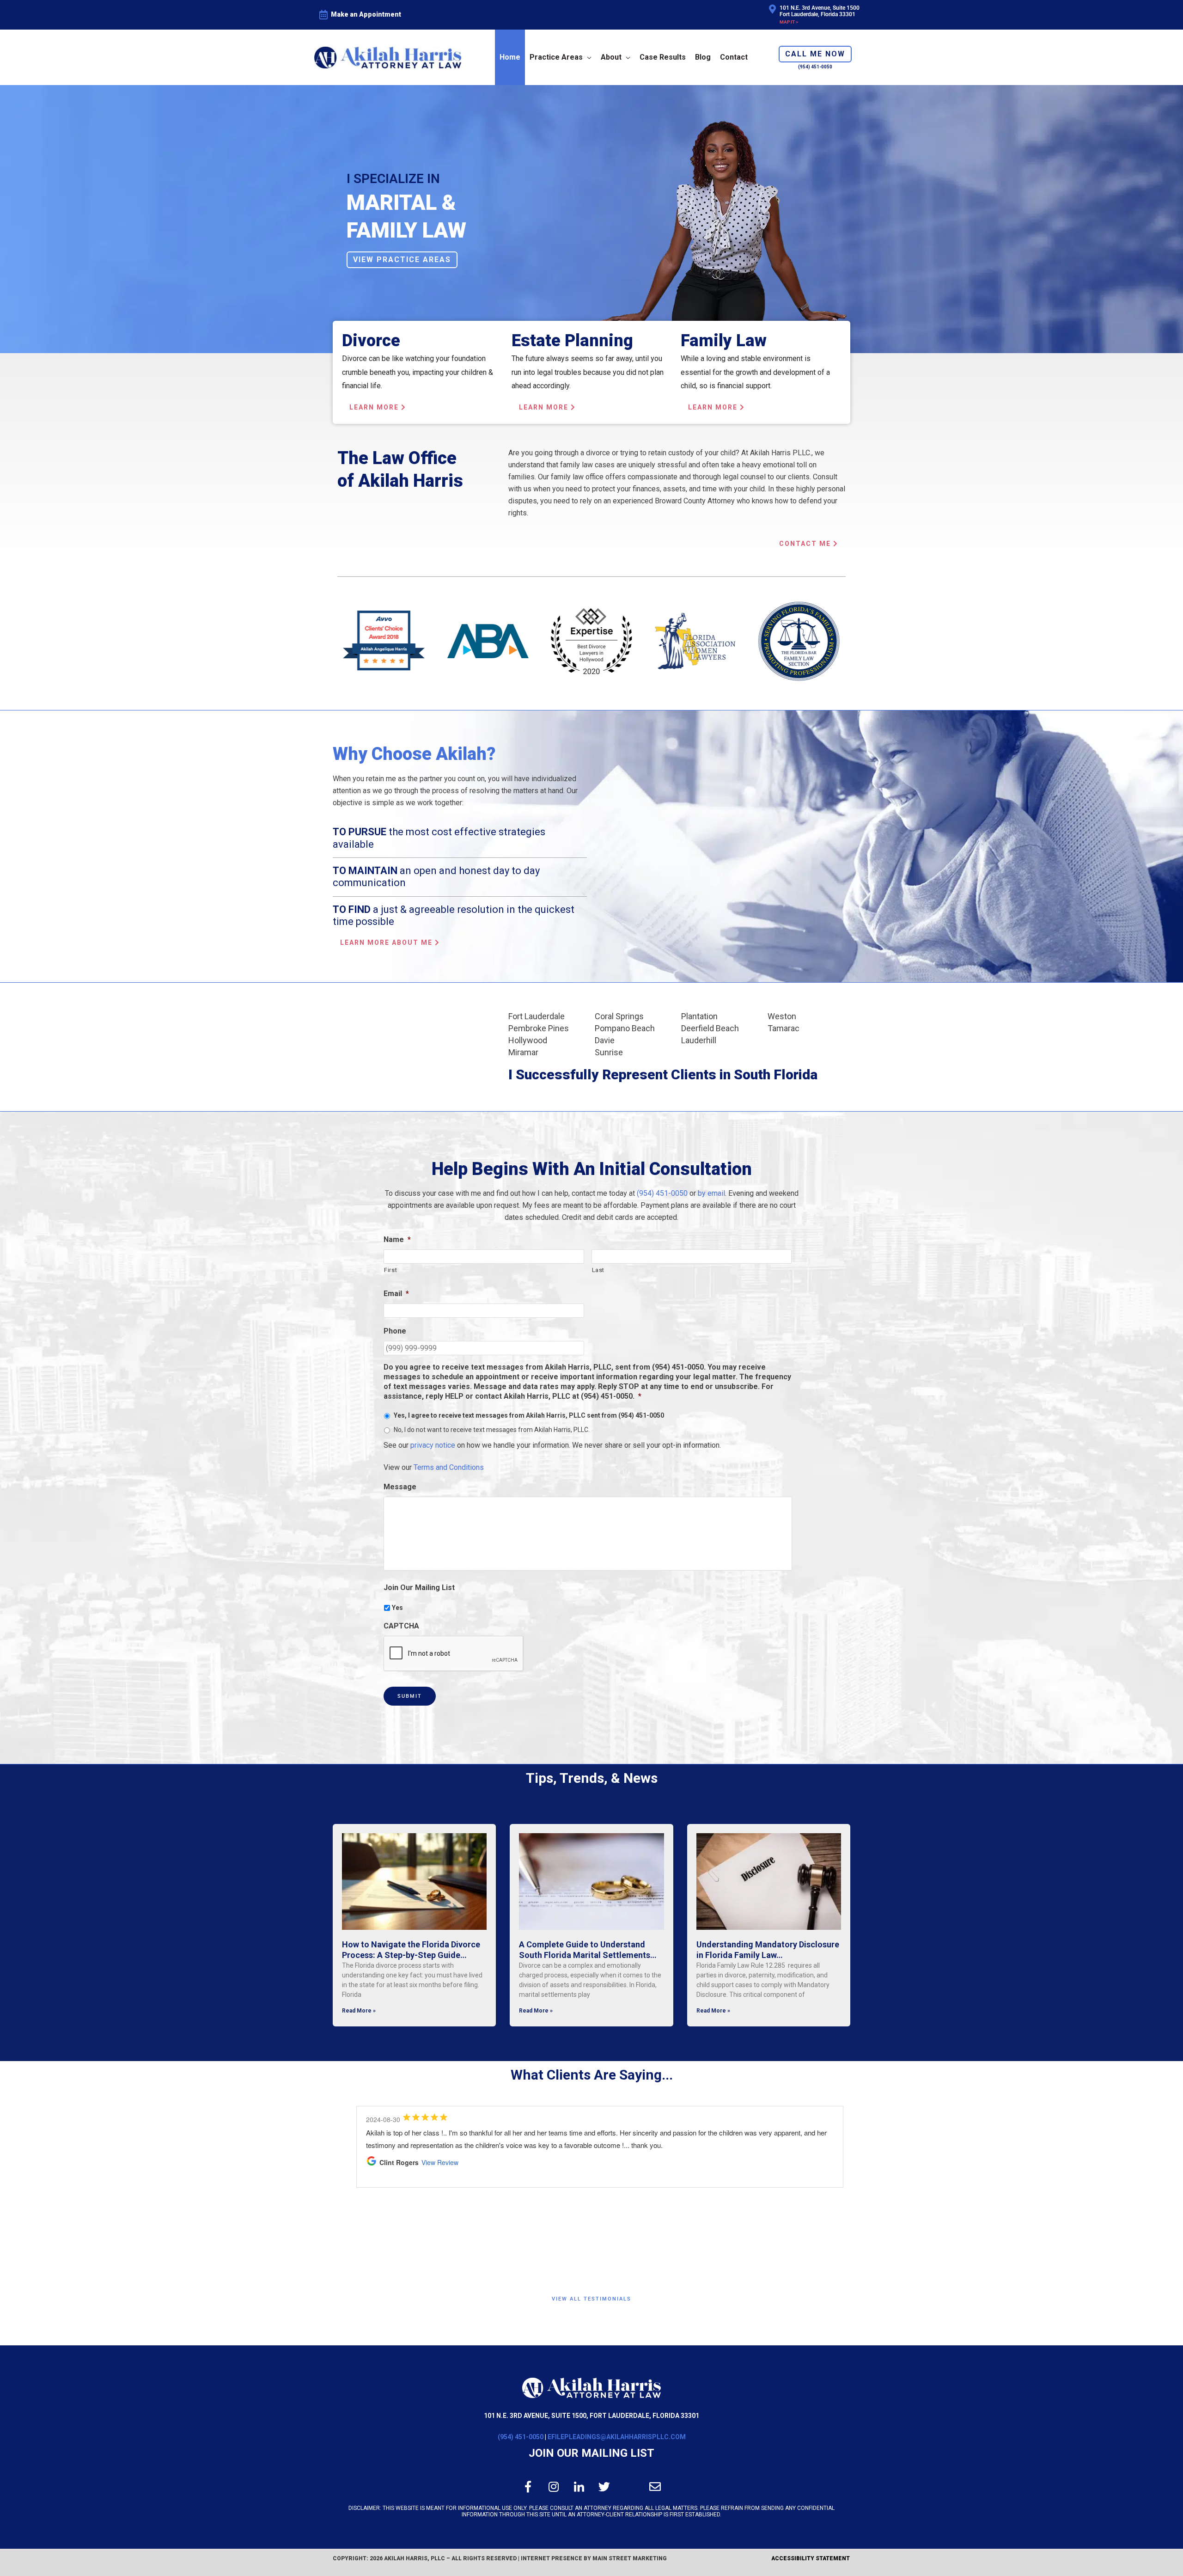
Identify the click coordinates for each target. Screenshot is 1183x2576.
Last (598, 1270)
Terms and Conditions (449, 1467)
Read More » (359, 2011)
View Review (447, 2237)
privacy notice (433, 1445)
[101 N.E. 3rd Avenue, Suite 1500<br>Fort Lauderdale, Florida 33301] (772, 9)
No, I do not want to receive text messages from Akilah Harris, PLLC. (492, 1430)
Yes (397, 1608)
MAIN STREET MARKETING (630, 2558)
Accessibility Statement (811, 2558)
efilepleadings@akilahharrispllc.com (617, 2437)
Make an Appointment (366, 14)
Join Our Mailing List (591, 2453)
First (390, 1270)
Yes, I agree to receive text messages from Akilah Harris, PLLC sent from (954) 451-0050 (529, 1415)
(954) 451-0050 (662, 1193)
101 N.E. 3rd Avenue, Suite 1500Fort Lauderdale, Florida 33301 (820, 11)
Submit (410, 1696)
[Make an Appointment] (323, 15)
